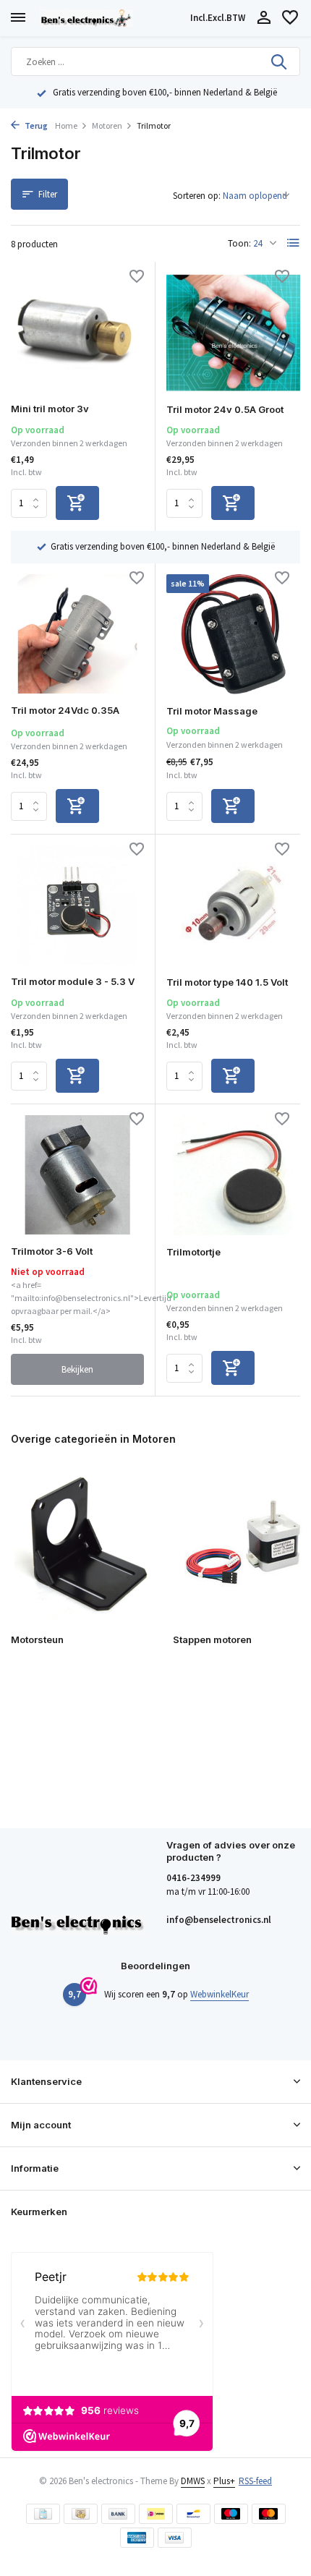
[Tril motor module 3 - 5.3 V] (77, 905)
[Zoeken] (280, 61)
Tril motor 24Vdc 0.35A (65, 710)
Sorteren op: (197, 196)
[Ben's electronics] (112, 18)
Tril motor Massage (212, 711)
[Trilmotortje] (233, 1175)
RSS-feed (255, 2481)
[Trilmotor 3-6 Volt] (77, 1175)
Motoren (107, 125)
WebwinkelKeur (220, 1994)
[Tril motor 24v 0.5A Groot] (233, 333)
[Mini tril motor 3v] (77, 332)
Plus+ (224, 2481)
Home (66, 125)
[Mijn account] (264, 18)
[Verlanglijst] (290, 18)
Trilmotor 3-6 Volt (52, 1251)
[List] (294, 243)
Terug (35, 125)
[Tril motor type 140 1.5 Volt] (233, 905)
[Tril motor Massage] (233, 634)
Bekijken (77, 1369)
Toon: (239, 243)
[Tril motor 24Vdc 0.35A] (77, 634)
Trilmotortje (193, 1252)
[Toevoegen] (77, 503)
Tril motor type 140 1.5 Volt (227, 982)
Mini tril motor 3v (50, 409)
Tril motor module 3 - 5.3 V (73, 981)
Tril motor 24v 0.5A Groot (225, 409)
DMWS (193, 2481)
